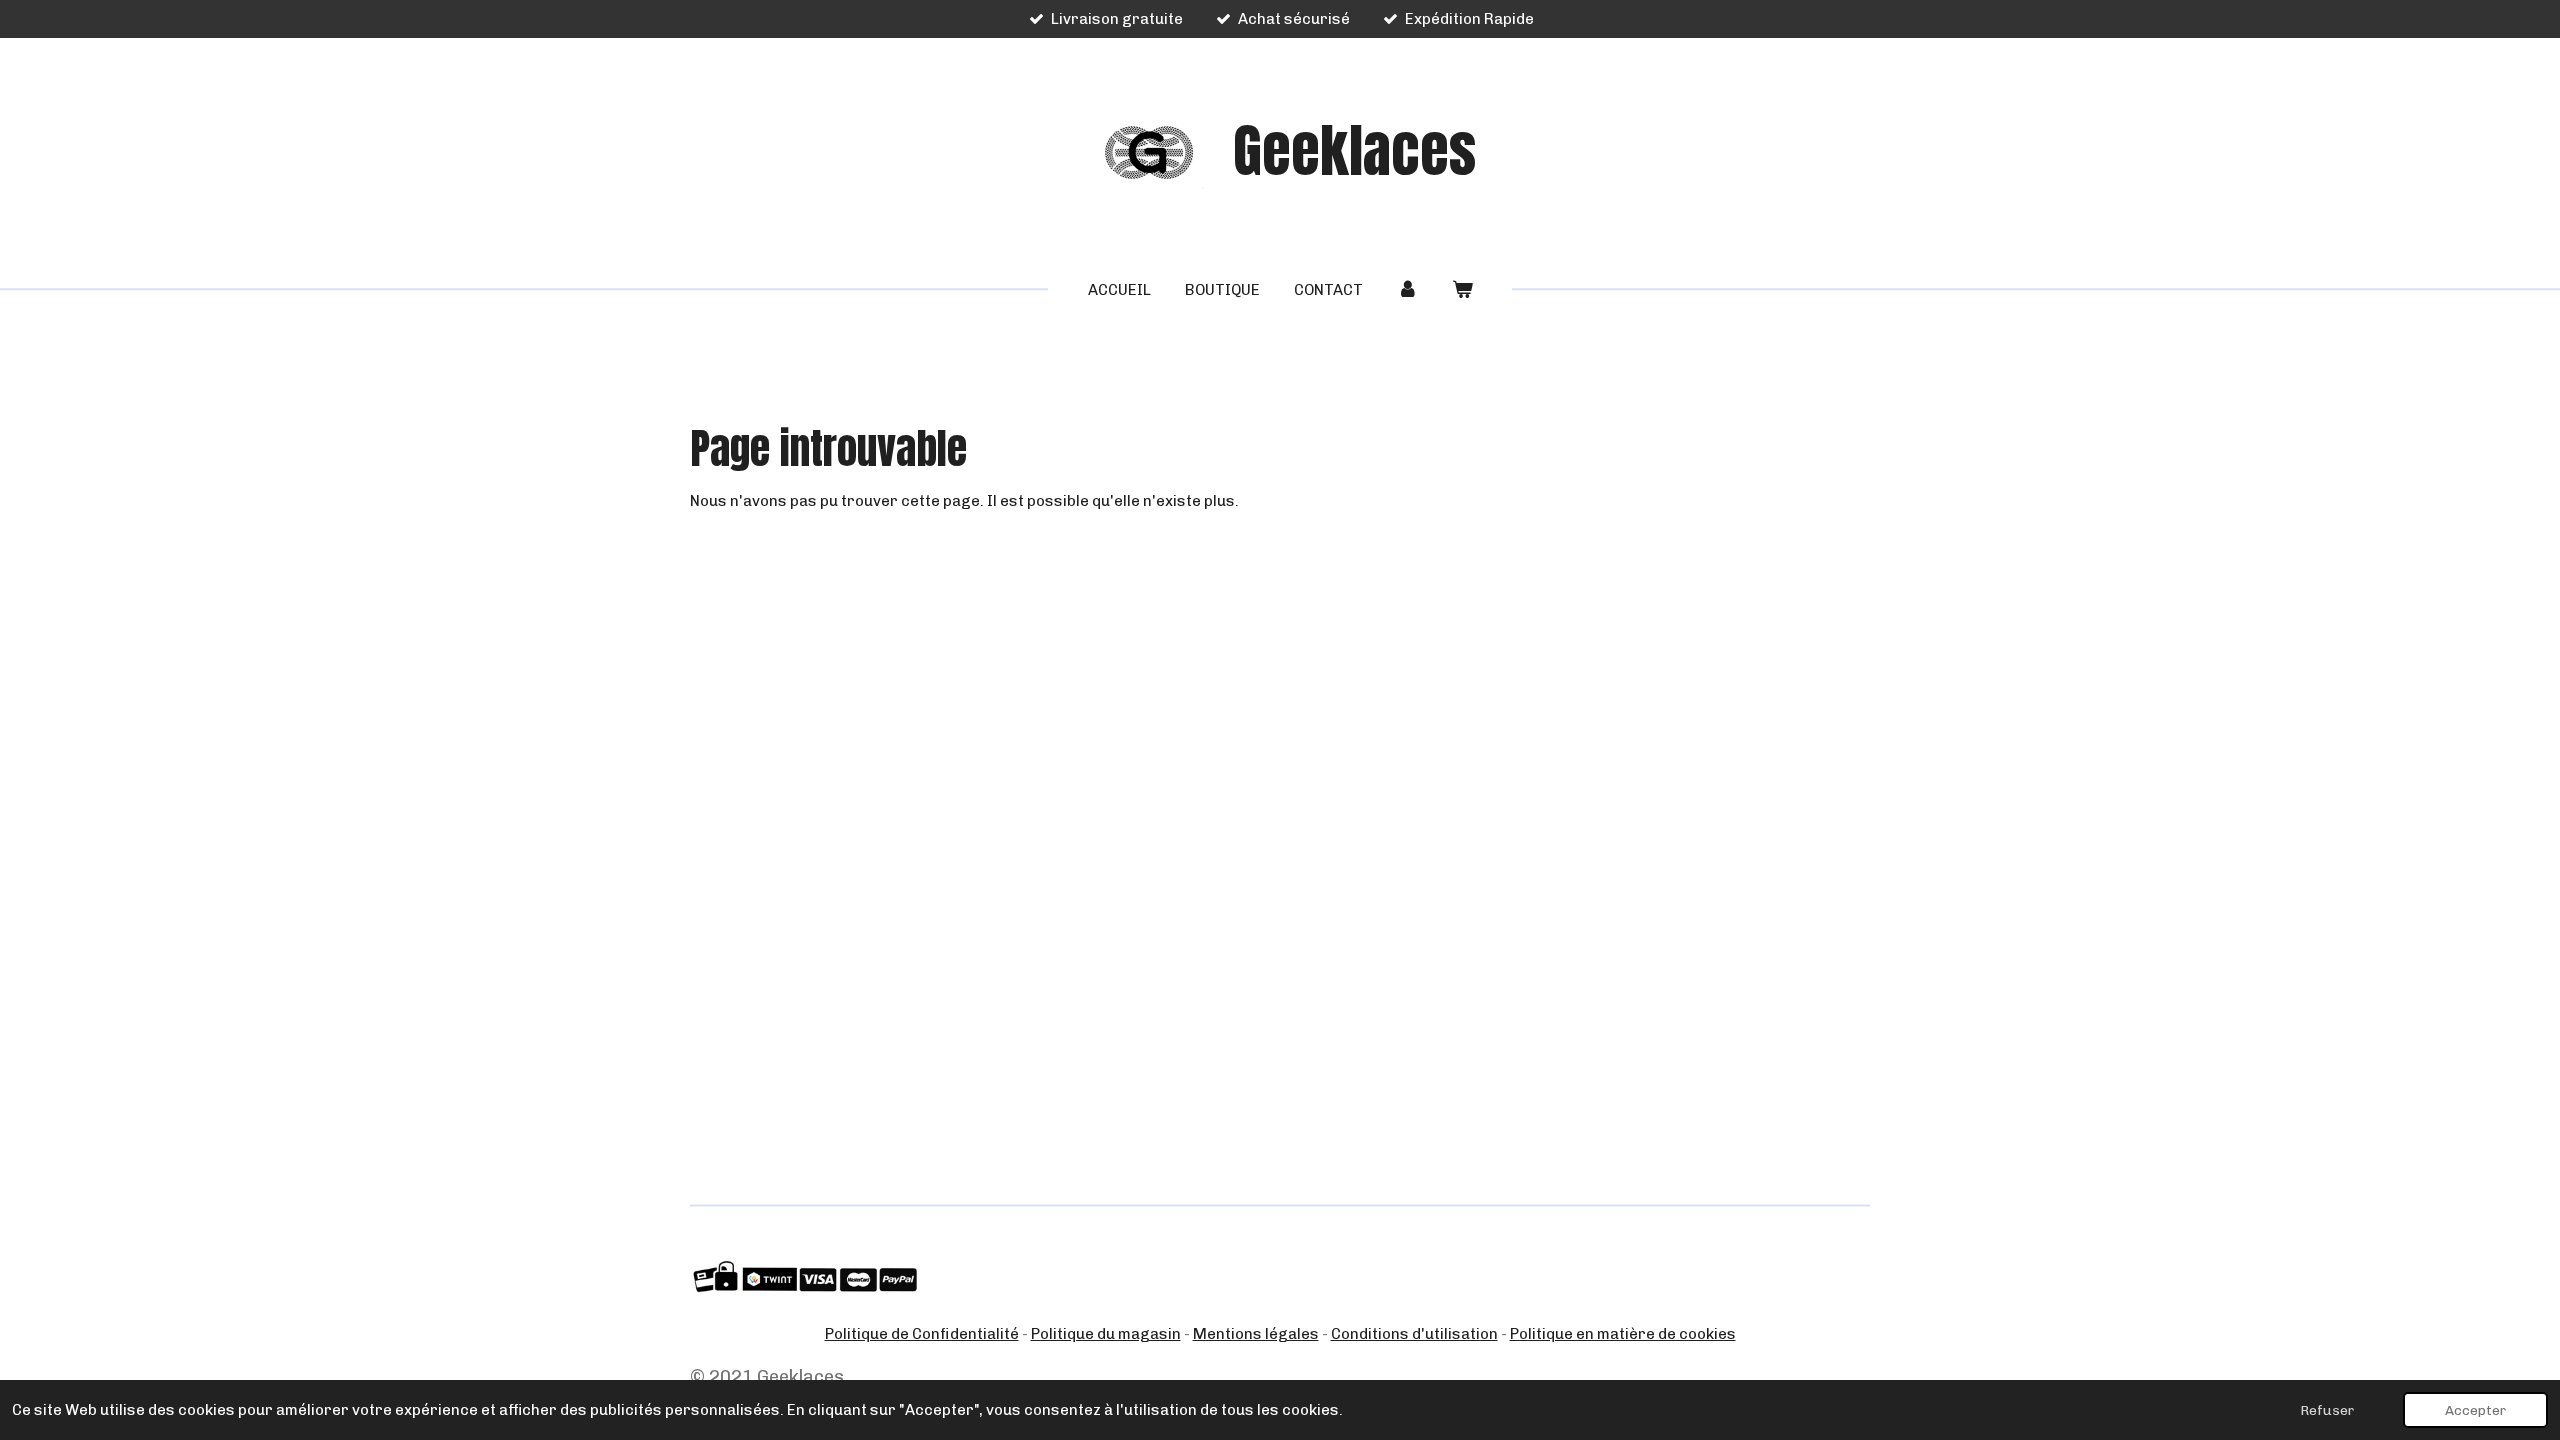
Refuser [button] (2327, 1410)
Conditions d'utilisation (1414, 1334)
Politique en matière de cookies (1623, 1334)
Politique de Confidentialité (922, 1334)
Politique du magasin (1106, 1334)
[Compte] (1407, 290)
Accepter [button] (2475, 1410)
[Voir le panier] (1462, 290)
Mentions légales (1256, 1334)
